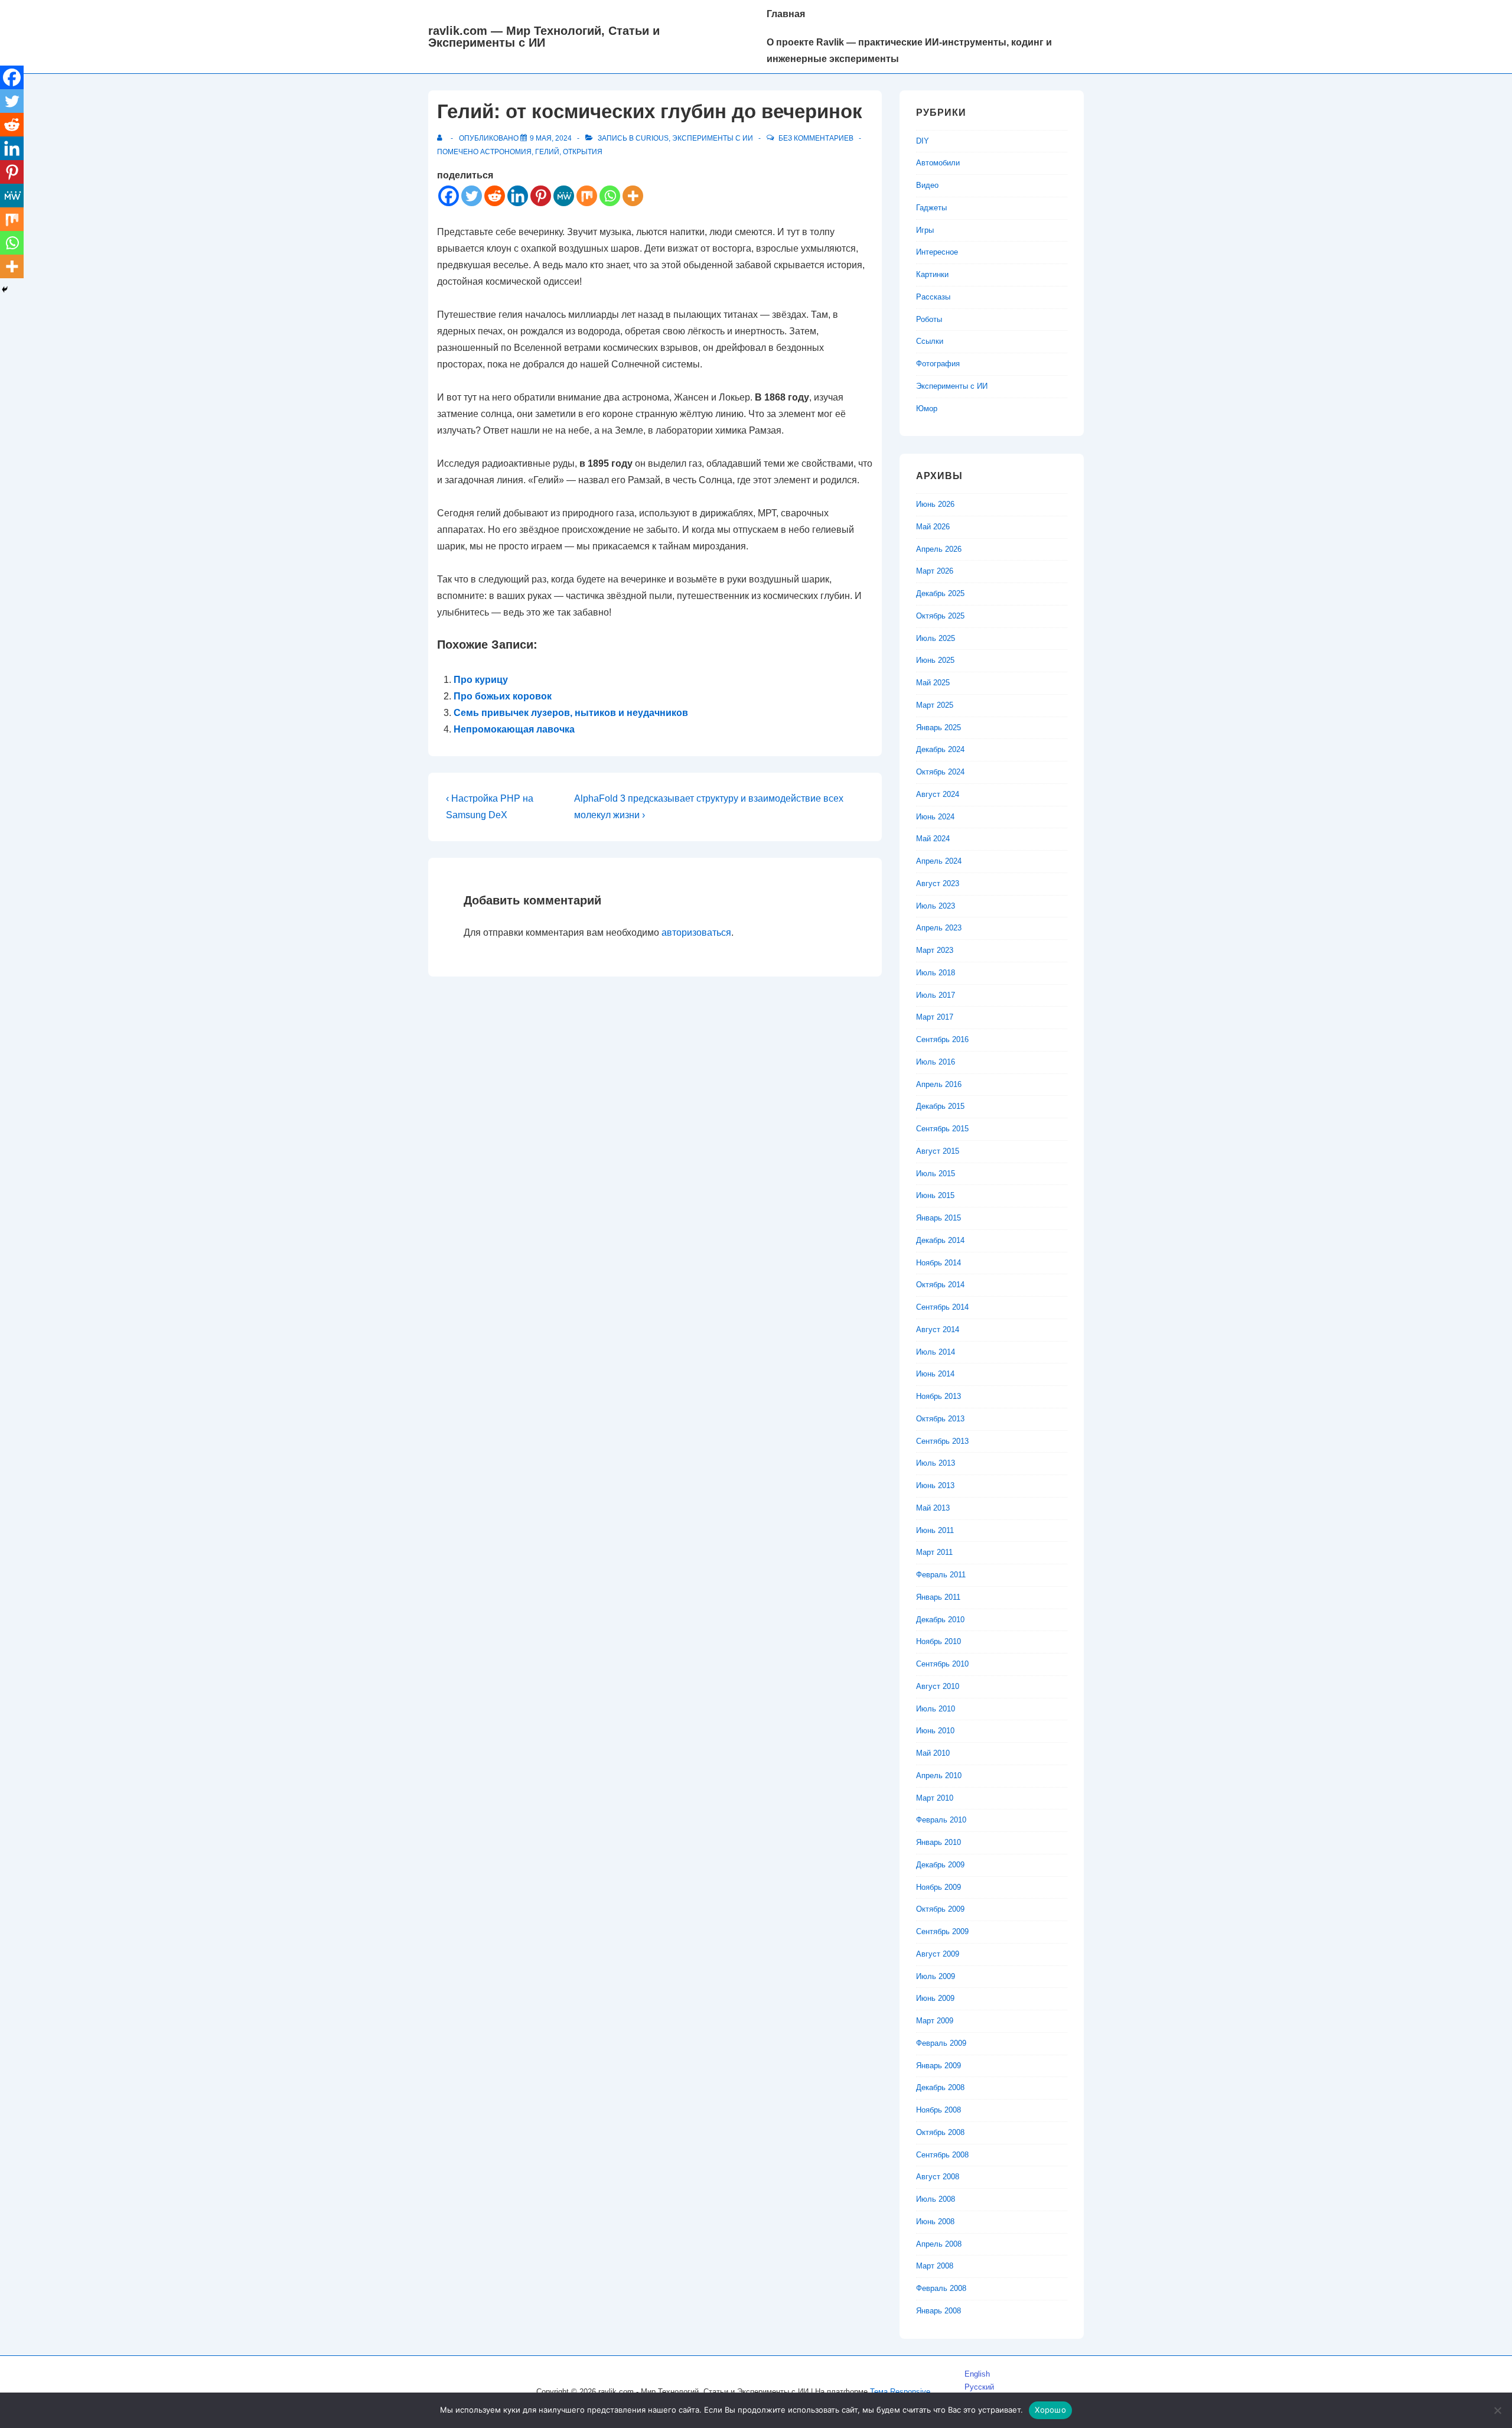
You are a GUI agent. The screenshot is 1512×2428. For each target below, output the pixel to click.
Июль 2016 (936, 1062)
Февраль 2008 (941, 2288)
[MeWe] (564, 196)
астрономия (506, 152)
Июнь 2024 (935, 817)
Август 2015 (938, 1151)
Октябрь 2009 (940, 1909)
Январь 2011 (938, 1597)
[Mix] (587, 196)
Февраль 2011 (941, 1575)
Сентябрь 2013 (942, 1441)
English (977, 2374)
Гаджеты (931, 208)
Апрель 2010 (939, 1776)
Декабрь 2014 (940, 1240)
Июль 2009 (936, 1976)
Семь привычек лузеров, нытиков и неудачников (571, 713)
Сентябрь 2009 (942, 1931)
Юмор (927, 409)
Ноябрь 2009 (939, 1887)
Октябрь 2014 (940, 1285)
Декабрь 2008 (940, 2087)
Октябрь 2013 (940, 1419)
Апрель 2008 (939, 2244)
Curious (652, 138)
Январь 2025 (939, 728)
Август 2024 (938, 794)
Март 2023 (935, 950)
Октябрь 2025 (940, 616)
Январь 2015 (939, 1218)
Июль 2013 (936, 1463)
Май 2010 (933, 1753)
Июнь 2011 (935, 1530)
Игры (925, 230)
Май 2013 (933, 1508)
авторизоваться (696, 933)
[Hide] (5, 289)
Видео (927, 185)
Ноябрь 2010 (939, 1641)
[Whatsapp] (610, 196)
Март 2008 (935, 2266)
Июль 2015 (936, 1174)
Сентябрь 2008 (942, 2155)
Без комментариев (816, 138)
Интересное (937, 252)
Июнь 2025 (935, 660)
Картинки (932, 274)
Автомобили (938, 163)
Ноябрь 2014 (939, 1263)
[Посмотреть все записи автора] (442, 138)
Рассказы (933, 297)
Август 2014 (938, 1329)
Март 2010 (935, 1798)
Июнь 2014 (935, 1374)
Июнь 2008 (935, 2222)
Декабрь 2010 (940, 1620)
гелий (547, 152)
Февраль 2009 (941, 2043)
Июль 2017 (936, 995)
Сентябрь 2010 (942, 1664)
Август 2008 (938, 2177)
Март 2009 (935, 2021)
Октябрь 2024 (940, 772)
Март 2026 (935, 571)
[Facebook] (449, 196)
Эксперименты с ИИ (713, 138)
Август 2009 (938, 1954)
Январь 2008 (939, 2311)
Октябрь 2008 (940, 2132)
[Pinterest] (541, 196)
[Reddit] (495, 196)
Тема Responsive (900, 2392)
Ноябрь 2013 (939, 1396)
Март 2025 (935, 705)
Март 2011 (934, 1552)
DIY (923, 141)
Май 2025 (933, 683)
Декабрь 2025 (940, 593)
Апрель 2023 (939, 928)
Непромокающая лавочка (514, 729)
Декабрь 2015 (940, 1106)
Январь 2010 (939, 1842)
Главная (786, 14)
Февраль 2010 (941, 1820)
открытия (583, 152)
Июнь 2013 (935, 1485)
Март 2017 (935, 1017)
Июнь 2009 (935, 1998)
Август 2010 (938, 1686)
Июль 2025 (936, 638)
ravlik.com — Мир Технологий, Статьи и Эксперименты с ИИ (544, 37)
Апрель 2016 (939, 1084)
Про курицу (481, 680)
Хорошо (1050, 2410)
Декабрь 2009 (940, 1865)
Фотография (938, 364)
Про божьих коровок (503, 696)
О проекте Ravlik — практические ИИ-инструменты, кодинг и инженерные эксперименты (909, 51)
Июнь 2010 (935, 1731)
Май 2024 (933, 839)
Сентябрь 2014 (942, 1307)
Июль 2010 (936, 1709)
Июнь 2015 (935, 1195)
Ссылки (930, 341)
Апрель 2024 (939, 861)
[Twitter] (472, 196)
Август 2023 (938, 883)
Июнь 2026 (935, 504)
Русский (979, 2387)
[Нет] (1497, 2410)
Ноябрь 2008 (939, 2110)
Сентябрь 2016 (942, 1039)
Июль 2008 (936, 2199)
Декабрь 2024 (940, 749)
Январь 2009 (939, 2066)
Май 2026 (933, 527)
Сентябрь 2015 (942, 1129)
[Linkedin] (518, 196)
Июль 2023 (936, 906)
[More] (633, 196)
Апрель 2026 (939, 549)
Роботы (929, 319)
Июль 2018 (936, 973)
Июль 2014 (936, 1352)
